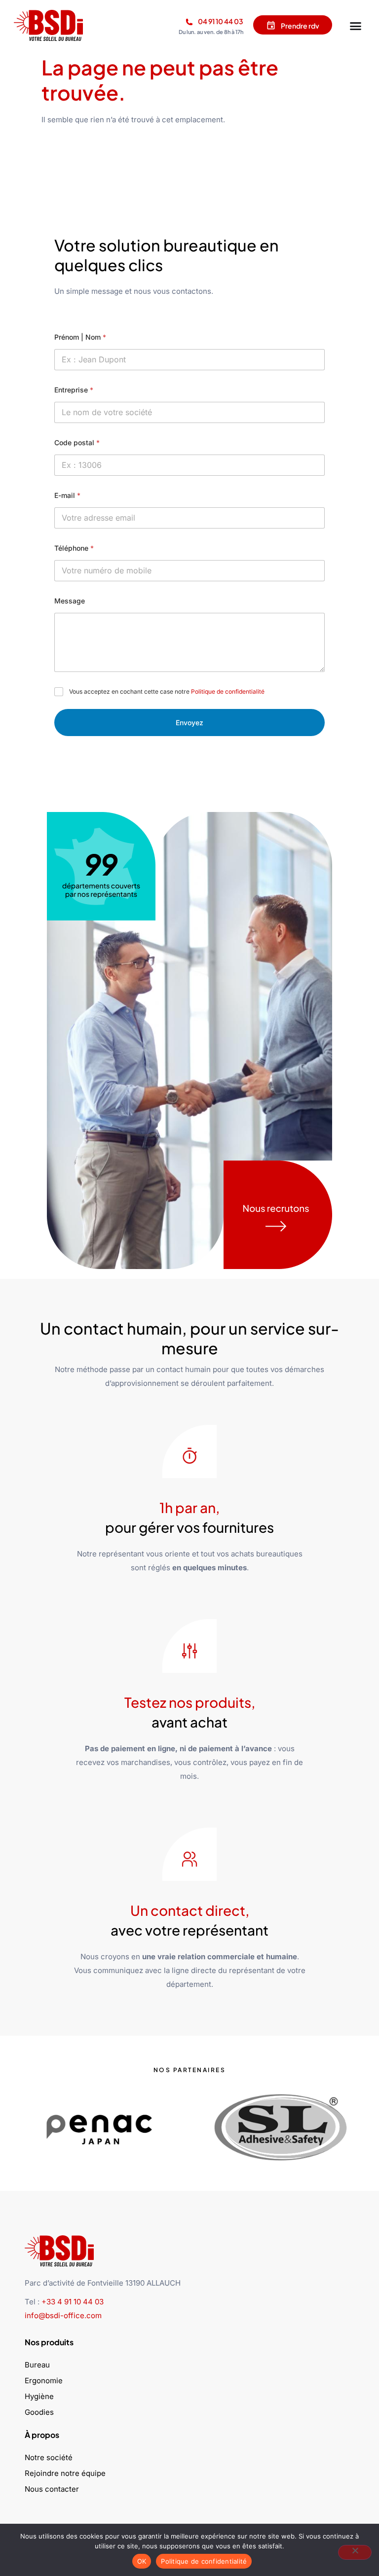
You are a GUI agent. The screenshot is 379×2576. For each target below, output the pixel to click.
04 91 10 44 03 (221, 21)
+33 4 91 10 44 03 (73, 2302)
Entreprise (74, 390)
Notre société (49, 2457)
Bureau (37, 2365)
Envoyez (189, 723)
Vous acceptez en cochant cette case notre (167, 691)
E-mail (67, 495)
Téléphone (74, 548)
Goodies (39, 2412)
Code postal (77, 442)
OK (142, 2561)
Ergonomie (44, 2381)
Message (70, 601)
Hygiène (39, 2396)
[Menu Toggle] (356, 24)
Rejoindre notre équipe (65, 2473)
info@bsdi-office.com (63, 2315)
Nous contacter (52, 2489)
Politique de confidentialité (228, 691)
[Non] (355, 2552)
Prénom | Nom (80, 337)
